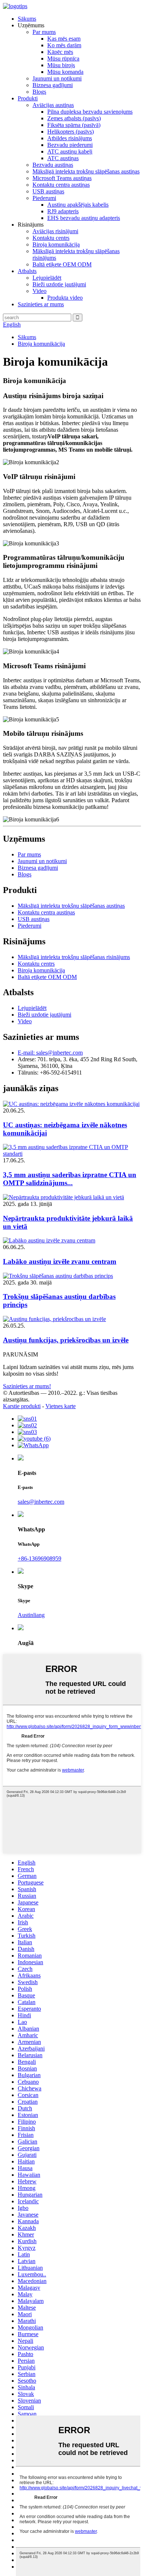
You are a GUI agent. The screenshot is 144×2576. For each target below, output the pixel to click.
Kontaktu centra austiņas (61, 185)
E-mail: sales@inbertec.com (50, 1053)
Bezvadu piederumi (70, 145)
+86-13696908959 (40, 1558)
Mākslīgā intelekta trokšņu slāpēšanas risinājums (74, 957)
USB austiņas (48, 191)
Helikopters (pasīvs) (71, 132)
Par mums (44, 32)
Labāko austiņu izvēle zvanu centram (60, 1261)
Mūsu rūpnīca (63, 58)
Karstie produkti (22, 1406)
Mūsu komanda (65, 72)
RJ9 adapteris (63, 211)
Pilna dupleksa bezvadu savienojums (90, 112)
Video (40, 291)
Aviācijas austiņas (53, 105)
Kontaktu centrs (51, 238)
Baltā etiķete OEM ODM (62, 264)
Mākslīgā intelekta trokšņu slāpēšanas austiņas (86, 171)
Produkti (28, 98)
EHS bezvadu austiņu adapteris (84, 218)
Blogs (39, 92)
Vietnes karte (61, 1406)
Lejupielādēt (47, 278)
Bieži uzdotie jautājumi (59, 284)
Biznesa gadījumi (53, 85)
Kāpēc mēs (60, 52)
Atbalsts (27, 271)
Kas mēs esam (64, 39)
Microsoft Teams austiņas (62, 178)
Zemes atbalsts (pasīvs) (74, 118)
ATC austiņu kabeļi (70, 151)
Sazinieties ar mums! (27, 1386)
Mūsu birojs (61, 65)
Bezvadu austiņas (53, 165)
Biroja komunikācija (56, 244)
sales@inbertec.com (41, 1502)
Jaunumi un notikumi (57, 78)
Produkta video (65, 298)
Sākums (27, 19)
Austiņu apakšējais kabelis (78, 205)
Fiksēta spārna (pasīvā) (74, 125)
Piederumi (44, 198)
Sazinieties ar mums (41, 304)
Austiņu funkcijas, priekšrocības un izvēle (66, 1340)
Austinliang (31, 1615)
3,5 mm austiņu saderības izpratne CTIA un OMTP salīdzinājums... (70, 1179)
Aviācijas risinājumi (55, 231)
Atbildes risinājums (70, 138)
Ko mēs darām (64, 45)
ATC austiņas (63, 158)
